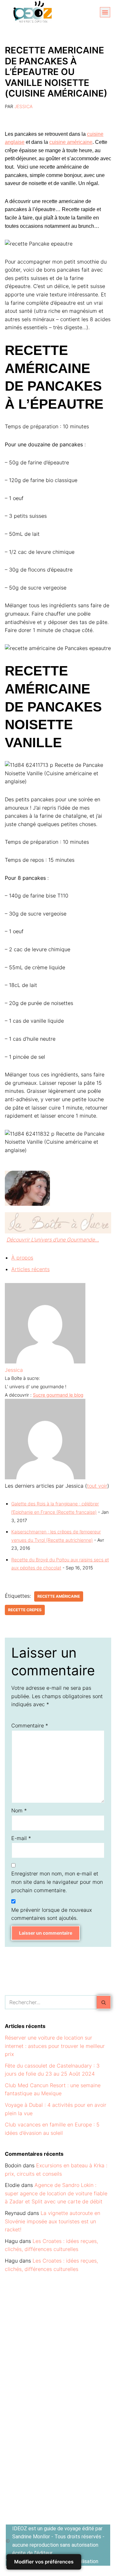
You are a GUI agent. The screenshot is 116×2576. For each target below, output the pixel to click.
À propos (22, 1258)
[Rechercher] (104, 2002)
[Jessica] (45, 1362)
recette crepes (25, 1610)
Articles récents (30, 1269)
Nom (19, 1810)
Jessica (24, 106)
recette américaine (59, 1596)
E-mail (21, 1838)
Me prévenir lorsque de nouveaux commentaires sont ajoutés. (52, 1914)
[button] (105, 12)
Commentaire (30, 1725)
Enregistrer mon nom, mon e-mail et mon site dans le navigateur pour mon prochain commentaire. (57, 1882)
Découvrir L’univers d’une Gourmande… (53, 1240)
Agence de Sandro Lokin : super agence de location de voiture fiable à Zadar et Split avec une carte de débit (56, 2193)
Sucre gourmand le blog (58, 1395)
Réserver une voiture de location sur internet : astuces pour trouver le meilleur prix (55, 2046)
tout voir (97, 1486)
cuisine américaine (71, 142)
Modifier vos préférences (44, 2562)
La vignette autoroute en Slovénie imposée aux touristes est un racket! (53, 2221)
